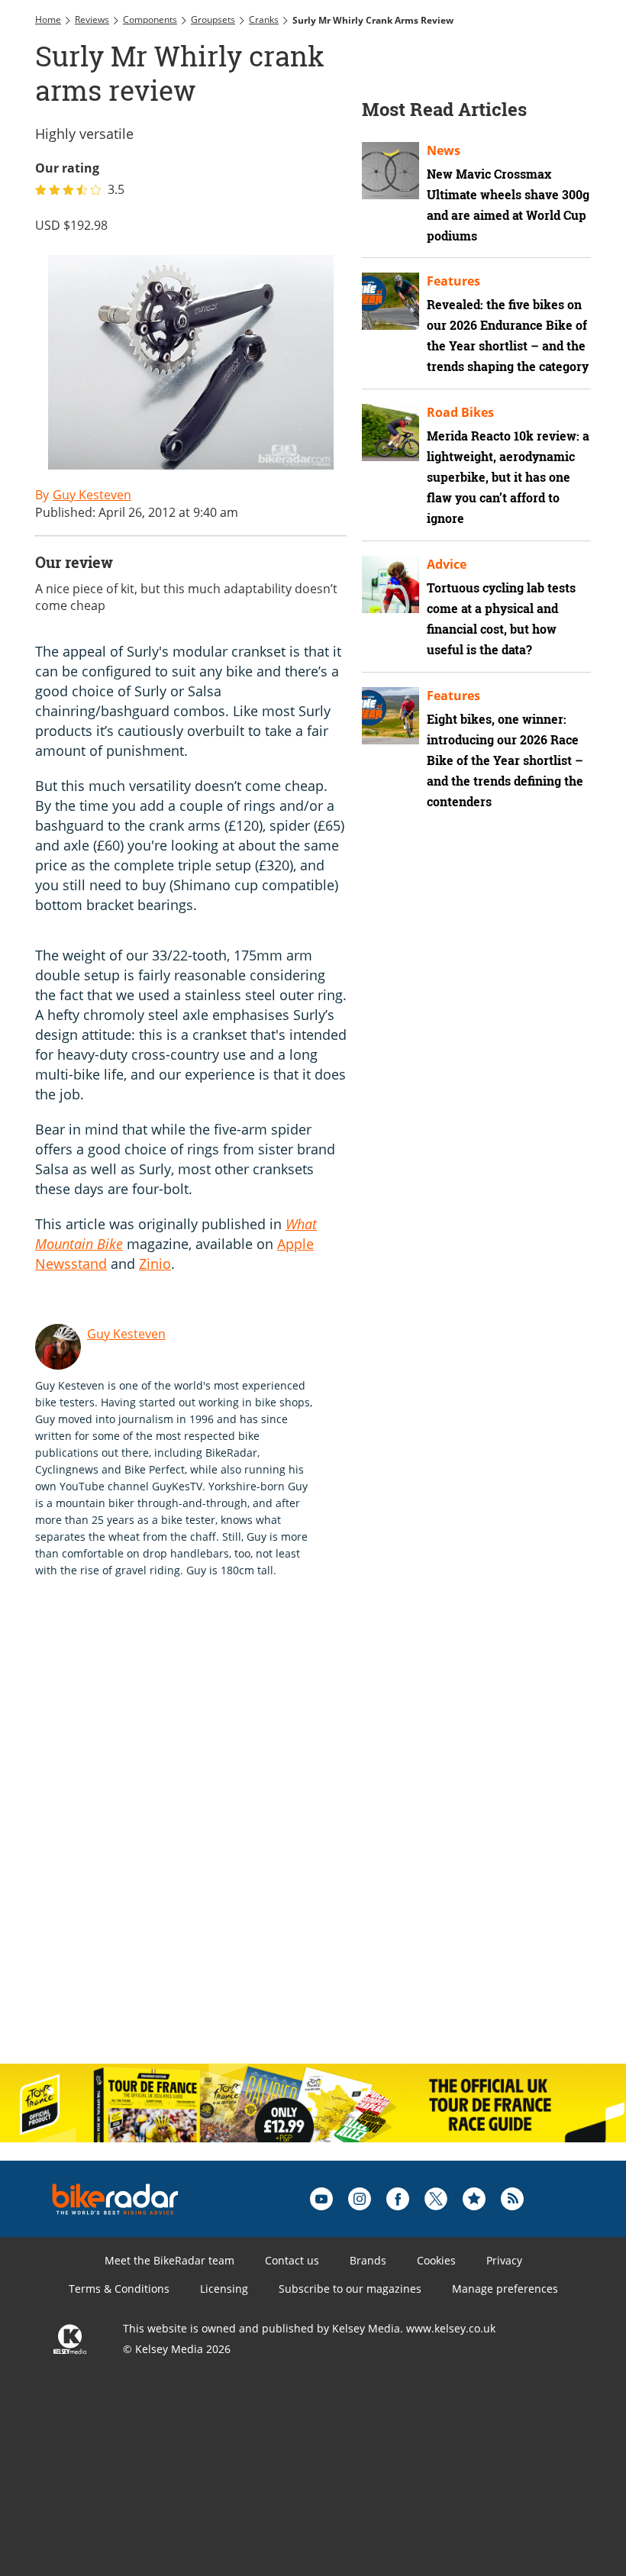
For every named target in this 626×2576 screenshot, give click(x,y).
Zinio (155, 1264)
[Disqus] (272, 1854)
